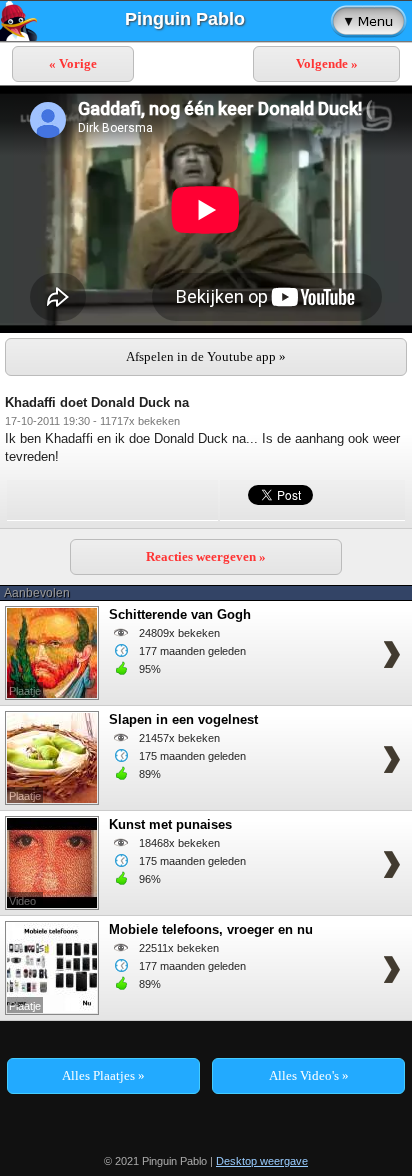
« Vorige (73, 63)
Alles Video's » (309, 1075)
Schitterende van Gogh (180, 614)
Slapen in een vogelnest (183, 719)
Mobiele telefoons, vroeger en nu (211, 929)
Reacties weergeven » (206, 556)
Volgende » (327, 63)
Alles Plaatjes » (103, 1075)
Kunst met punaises (170, 824)
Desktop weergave (262, 1161)
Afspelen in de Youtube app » (206, 356)
